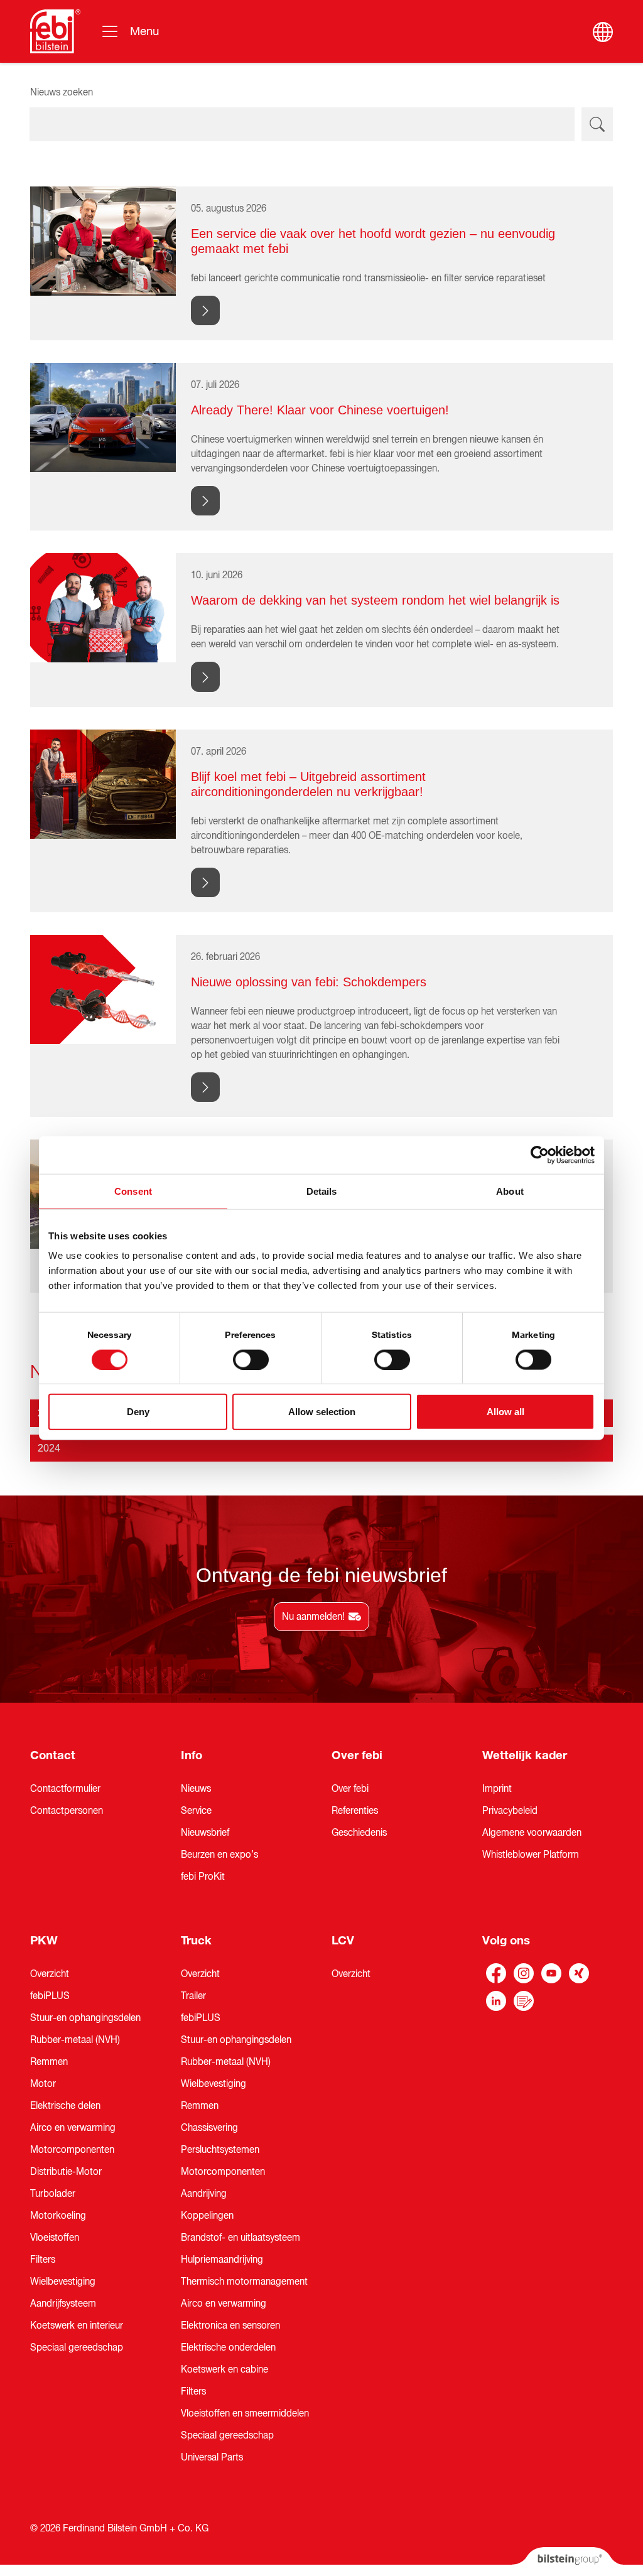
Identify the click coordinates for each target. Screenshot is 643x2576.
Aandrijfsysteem (63, 2304)
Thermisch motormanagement (244, 2282)
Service (196, 1811)
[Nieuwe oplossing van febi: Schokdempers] (103, 989)
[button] (321, 1448)
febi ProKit (203, 1877)
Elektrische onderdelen (228, 2347)
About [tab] (510, 1191)
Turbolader (53, 2194)
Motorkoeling (58, 2216)
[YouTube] (551, 1973)
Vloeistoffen (55, 2238)
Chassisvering (209, 2128)
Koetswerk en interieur (77, 2325)
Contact (53, 1755)
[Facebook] (496, 1973)
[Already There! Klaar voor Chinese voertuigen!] (103, 417)
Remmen (49, 2062)
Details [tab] (322, 1191)
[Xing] (579, 1973)
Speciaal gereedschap (77, 2347)
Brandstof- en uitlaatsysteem (240, 2238)
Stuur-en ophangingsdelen (85, 2018)
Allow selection (322, 1412)
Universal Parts (212, 2457)
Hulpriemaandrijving (222, 2260)
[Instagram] (524, 1973)
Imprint (497, 1789)
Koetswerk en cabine (224, 2369)
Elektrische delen (65, 2106)
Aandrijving (204, 2194)
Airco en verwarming (73, 2128)
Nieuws (196, 1789)
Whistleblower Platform (531, 1855)
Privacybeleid (510, 1811)
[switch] (251, 1359)
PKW (44, 1941)
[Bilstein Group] (567, 2562)
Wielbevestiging (63, 2282)
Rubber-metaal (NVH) (75, 2040)
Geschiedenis (359, 1833)
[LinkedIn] (496, 2001)
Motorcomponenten (72, 2150)
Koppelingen (207, 2216)
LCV (343, 1941)
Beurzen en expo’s (219, 1855)
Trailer (193, 1996)
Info (192, 1755)
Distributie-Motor (66, 2172)
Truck (196, 1941)
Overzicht (50, 1974)
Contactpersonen (67, 1811)
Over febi (357, 1755)
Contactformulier (65, 1789)
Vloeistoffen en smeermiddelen (245, 2413)
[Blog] (524, 2001)
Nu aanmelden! (313, 1617)
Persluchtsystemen (220, 2150)
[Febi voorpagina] (55, 31)
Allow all (505, 1412)
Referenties (355, 1811)
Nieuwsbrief (205, 1833)
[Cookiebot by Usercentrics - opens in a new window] (540, 1155)
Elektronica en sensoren (230, 2325)
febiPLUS (50, 1996)
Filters (43, 2260)
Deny (138, 1412)
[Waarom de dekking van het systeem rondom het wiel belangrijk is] (103, 607)
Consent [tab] (133, 1191)
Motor (43, 2084)
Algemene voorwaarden (532, 1833)
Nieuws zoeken (62, 92)
